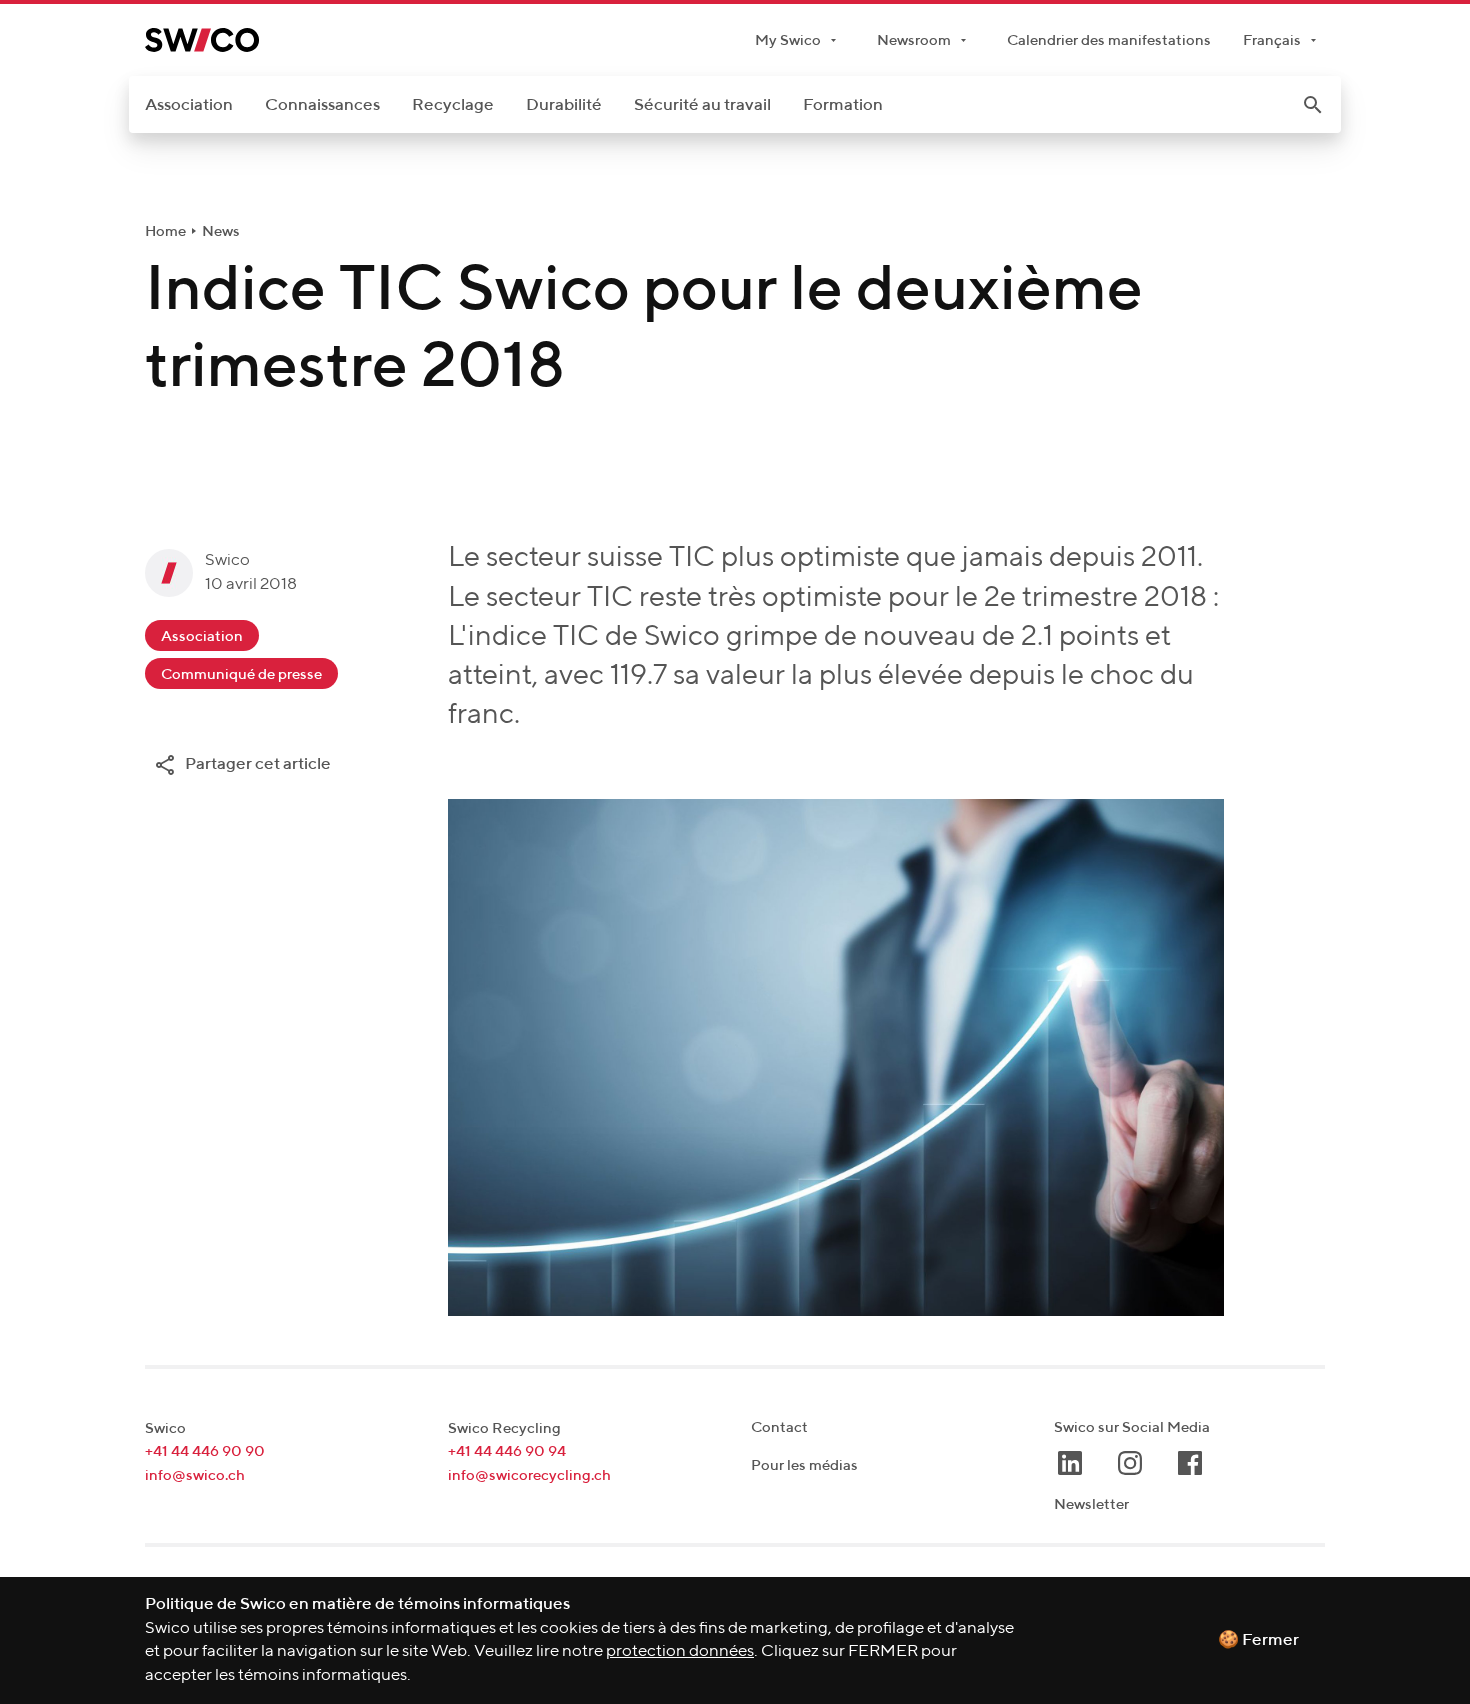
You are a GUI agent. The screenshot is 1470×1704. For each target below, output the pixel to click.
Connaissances (322, 105)
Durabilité (564, 105)
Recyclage (453, 105)
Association (189, 105)
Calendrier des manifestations (1109, 40)
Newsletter (1091, 1504)
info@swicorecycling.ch (529, 1475)
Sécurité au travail (702, 105)
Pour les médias (804, 1465)
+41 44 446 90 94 (507, 1451)
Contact (779, 1427)
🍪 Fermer (1258, 1640)
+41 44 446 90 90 (205, 1451)
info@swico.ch (195, 1475)
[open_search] (1313, 105)
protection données (680, 1651)
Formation (843, 105)
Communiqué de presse (241, 674)
